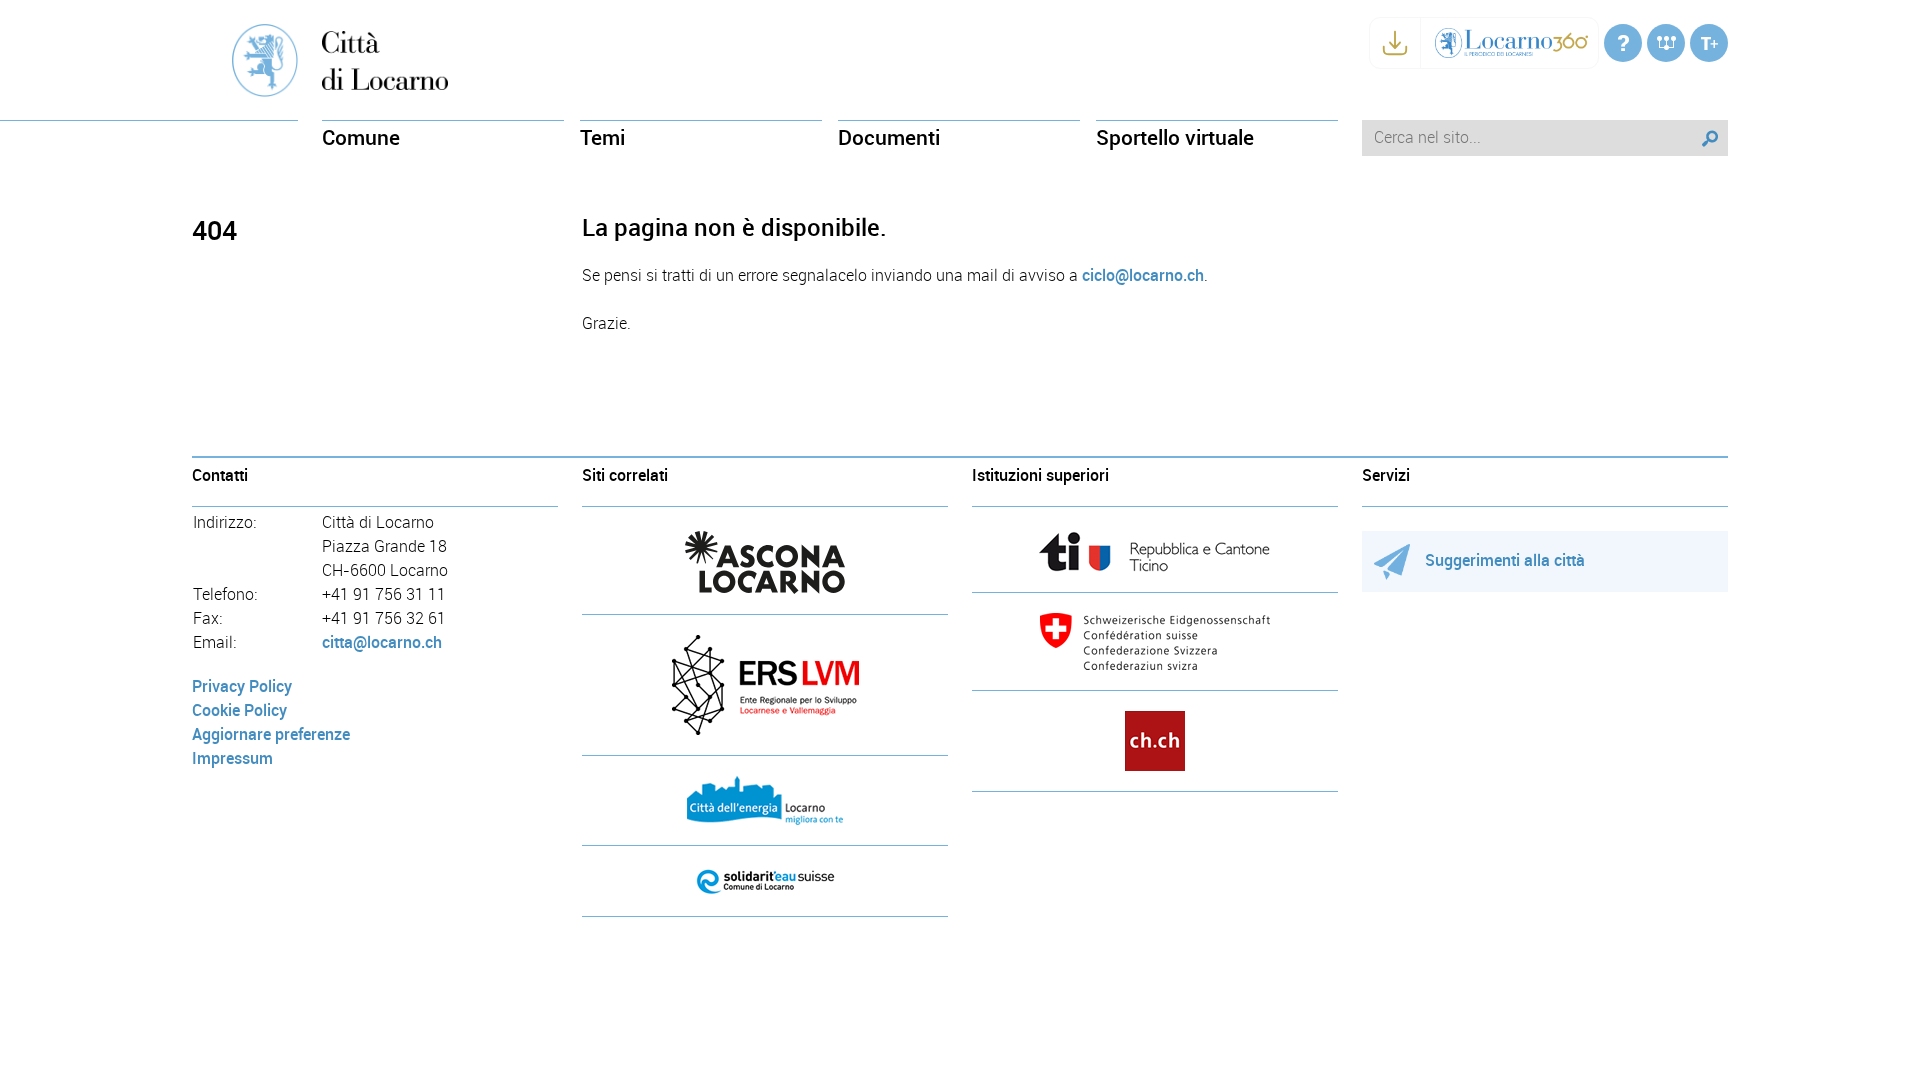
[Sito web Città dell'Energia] (765, 800)
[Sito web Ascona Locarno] (765, 562)
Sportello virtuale (1175, 137)
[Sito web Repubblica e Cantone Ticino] (1155, 551)
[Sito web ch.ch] (1155, 741)
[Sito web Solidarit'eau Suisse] (765, 881)
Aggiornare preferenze (271, 734)
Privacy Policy (242, 686)
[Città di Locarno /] (1623, 43)
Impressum (232, 758)
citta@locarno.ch (382, 642)
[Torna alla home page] (385, 59)
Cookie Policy (239, 710)
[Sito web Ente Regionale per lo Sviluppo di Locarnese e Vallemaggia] (765, 685)
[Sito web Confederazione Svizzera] (1155, 641)
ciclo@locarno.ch (1143, 275)
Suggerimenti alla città (1505, 560)
